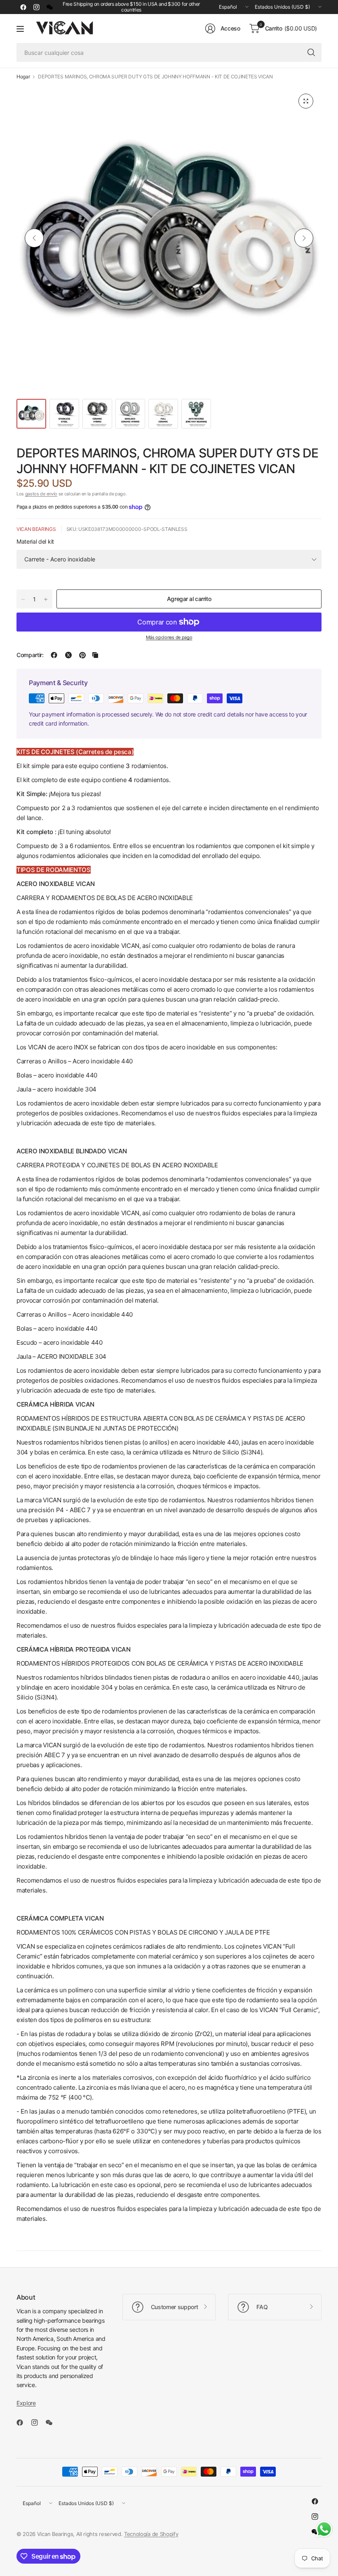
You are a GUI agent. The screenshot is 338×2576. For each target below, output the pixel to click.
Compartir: (30, 655)
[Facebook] (23, 7)
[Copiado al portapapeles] (95, 655)
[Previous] (34, 238)
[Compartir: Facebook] (54, 655)
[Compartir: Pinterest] (82, 655)
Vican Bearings (36, 529)
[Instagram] (36, 7)
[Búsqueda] (311, 52)
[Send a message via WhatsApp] (324, 2529)
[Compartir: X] (68, 655)
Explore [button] (26, 2403)
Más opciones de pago (169, 637)
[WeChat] (49, 7)
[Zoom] (306, 101)
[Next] (304, 238)
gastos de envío (41, 494)
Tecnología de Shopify (151, 2534)
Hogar (23, 77)
